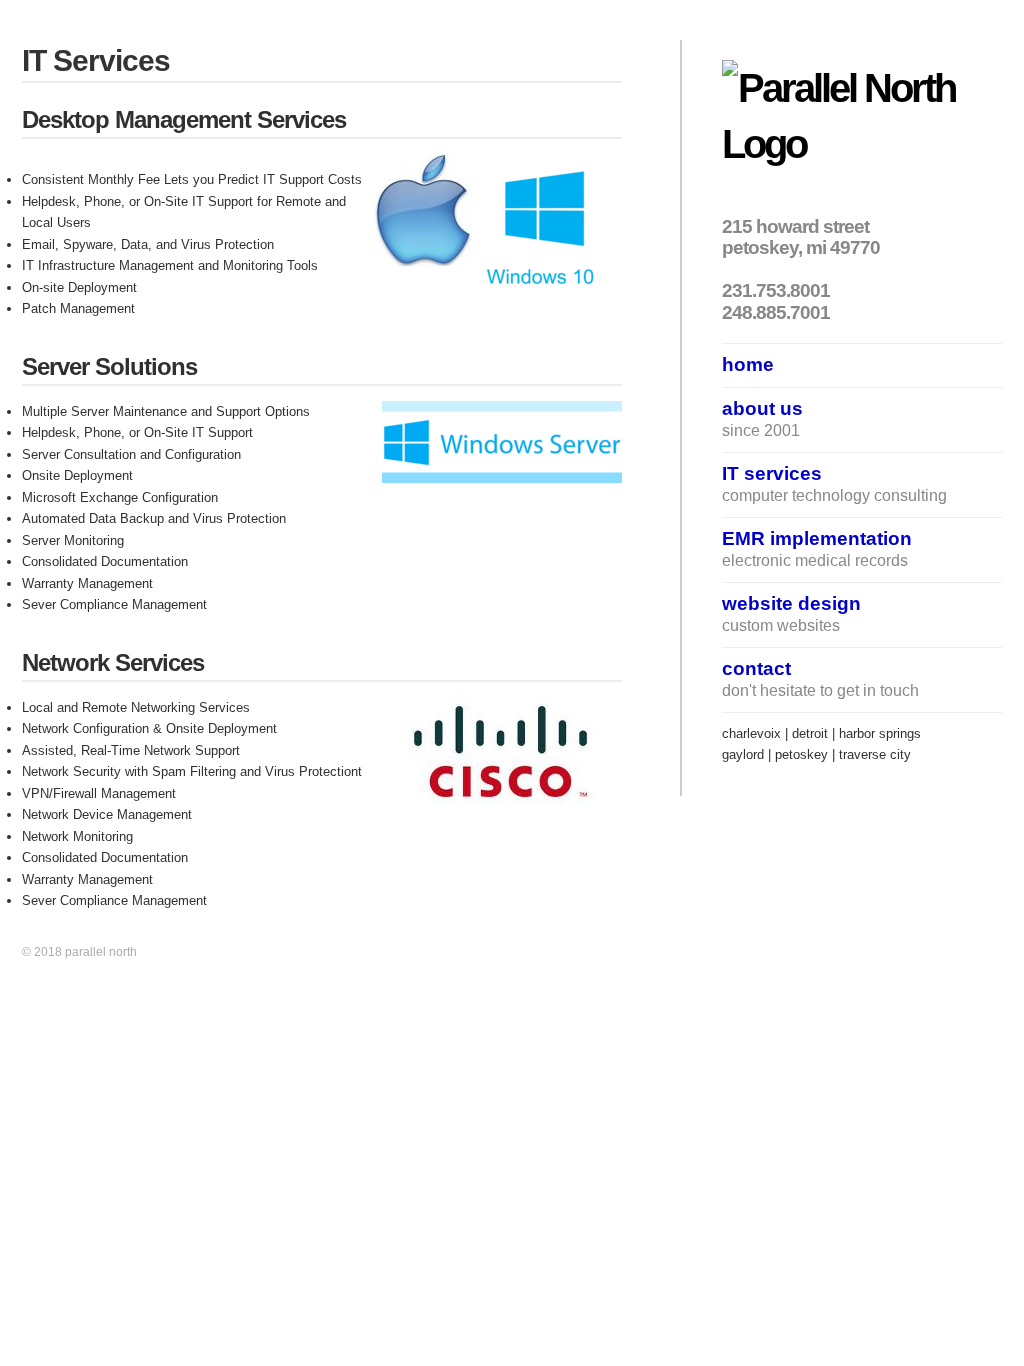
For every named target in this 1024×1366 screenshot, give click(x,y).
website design (791, 603)
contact (756, 668)
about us (762, 408)
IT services (772, 473)
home (748, 364)
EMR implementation (817, 538)
